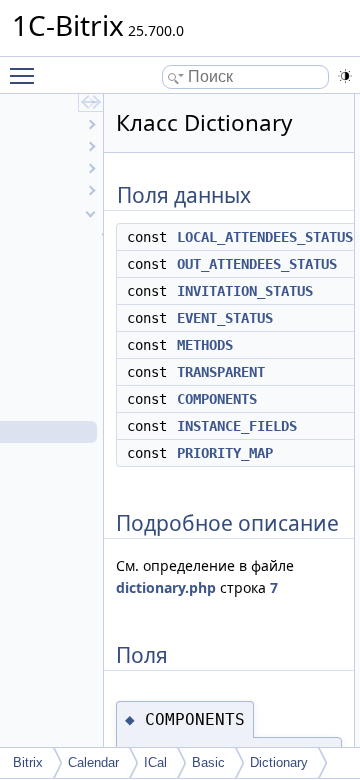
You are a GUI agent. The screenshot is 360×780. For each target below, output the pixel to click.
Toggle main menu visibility (26, 75)
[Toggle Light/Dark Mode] (345, 76)
